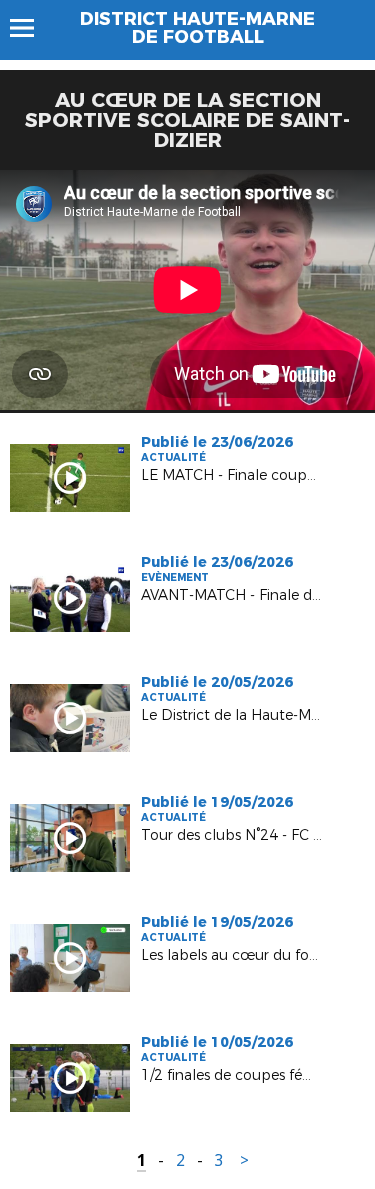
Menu (31, 28)
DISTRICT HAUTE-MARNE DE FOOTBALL (197, 28)
